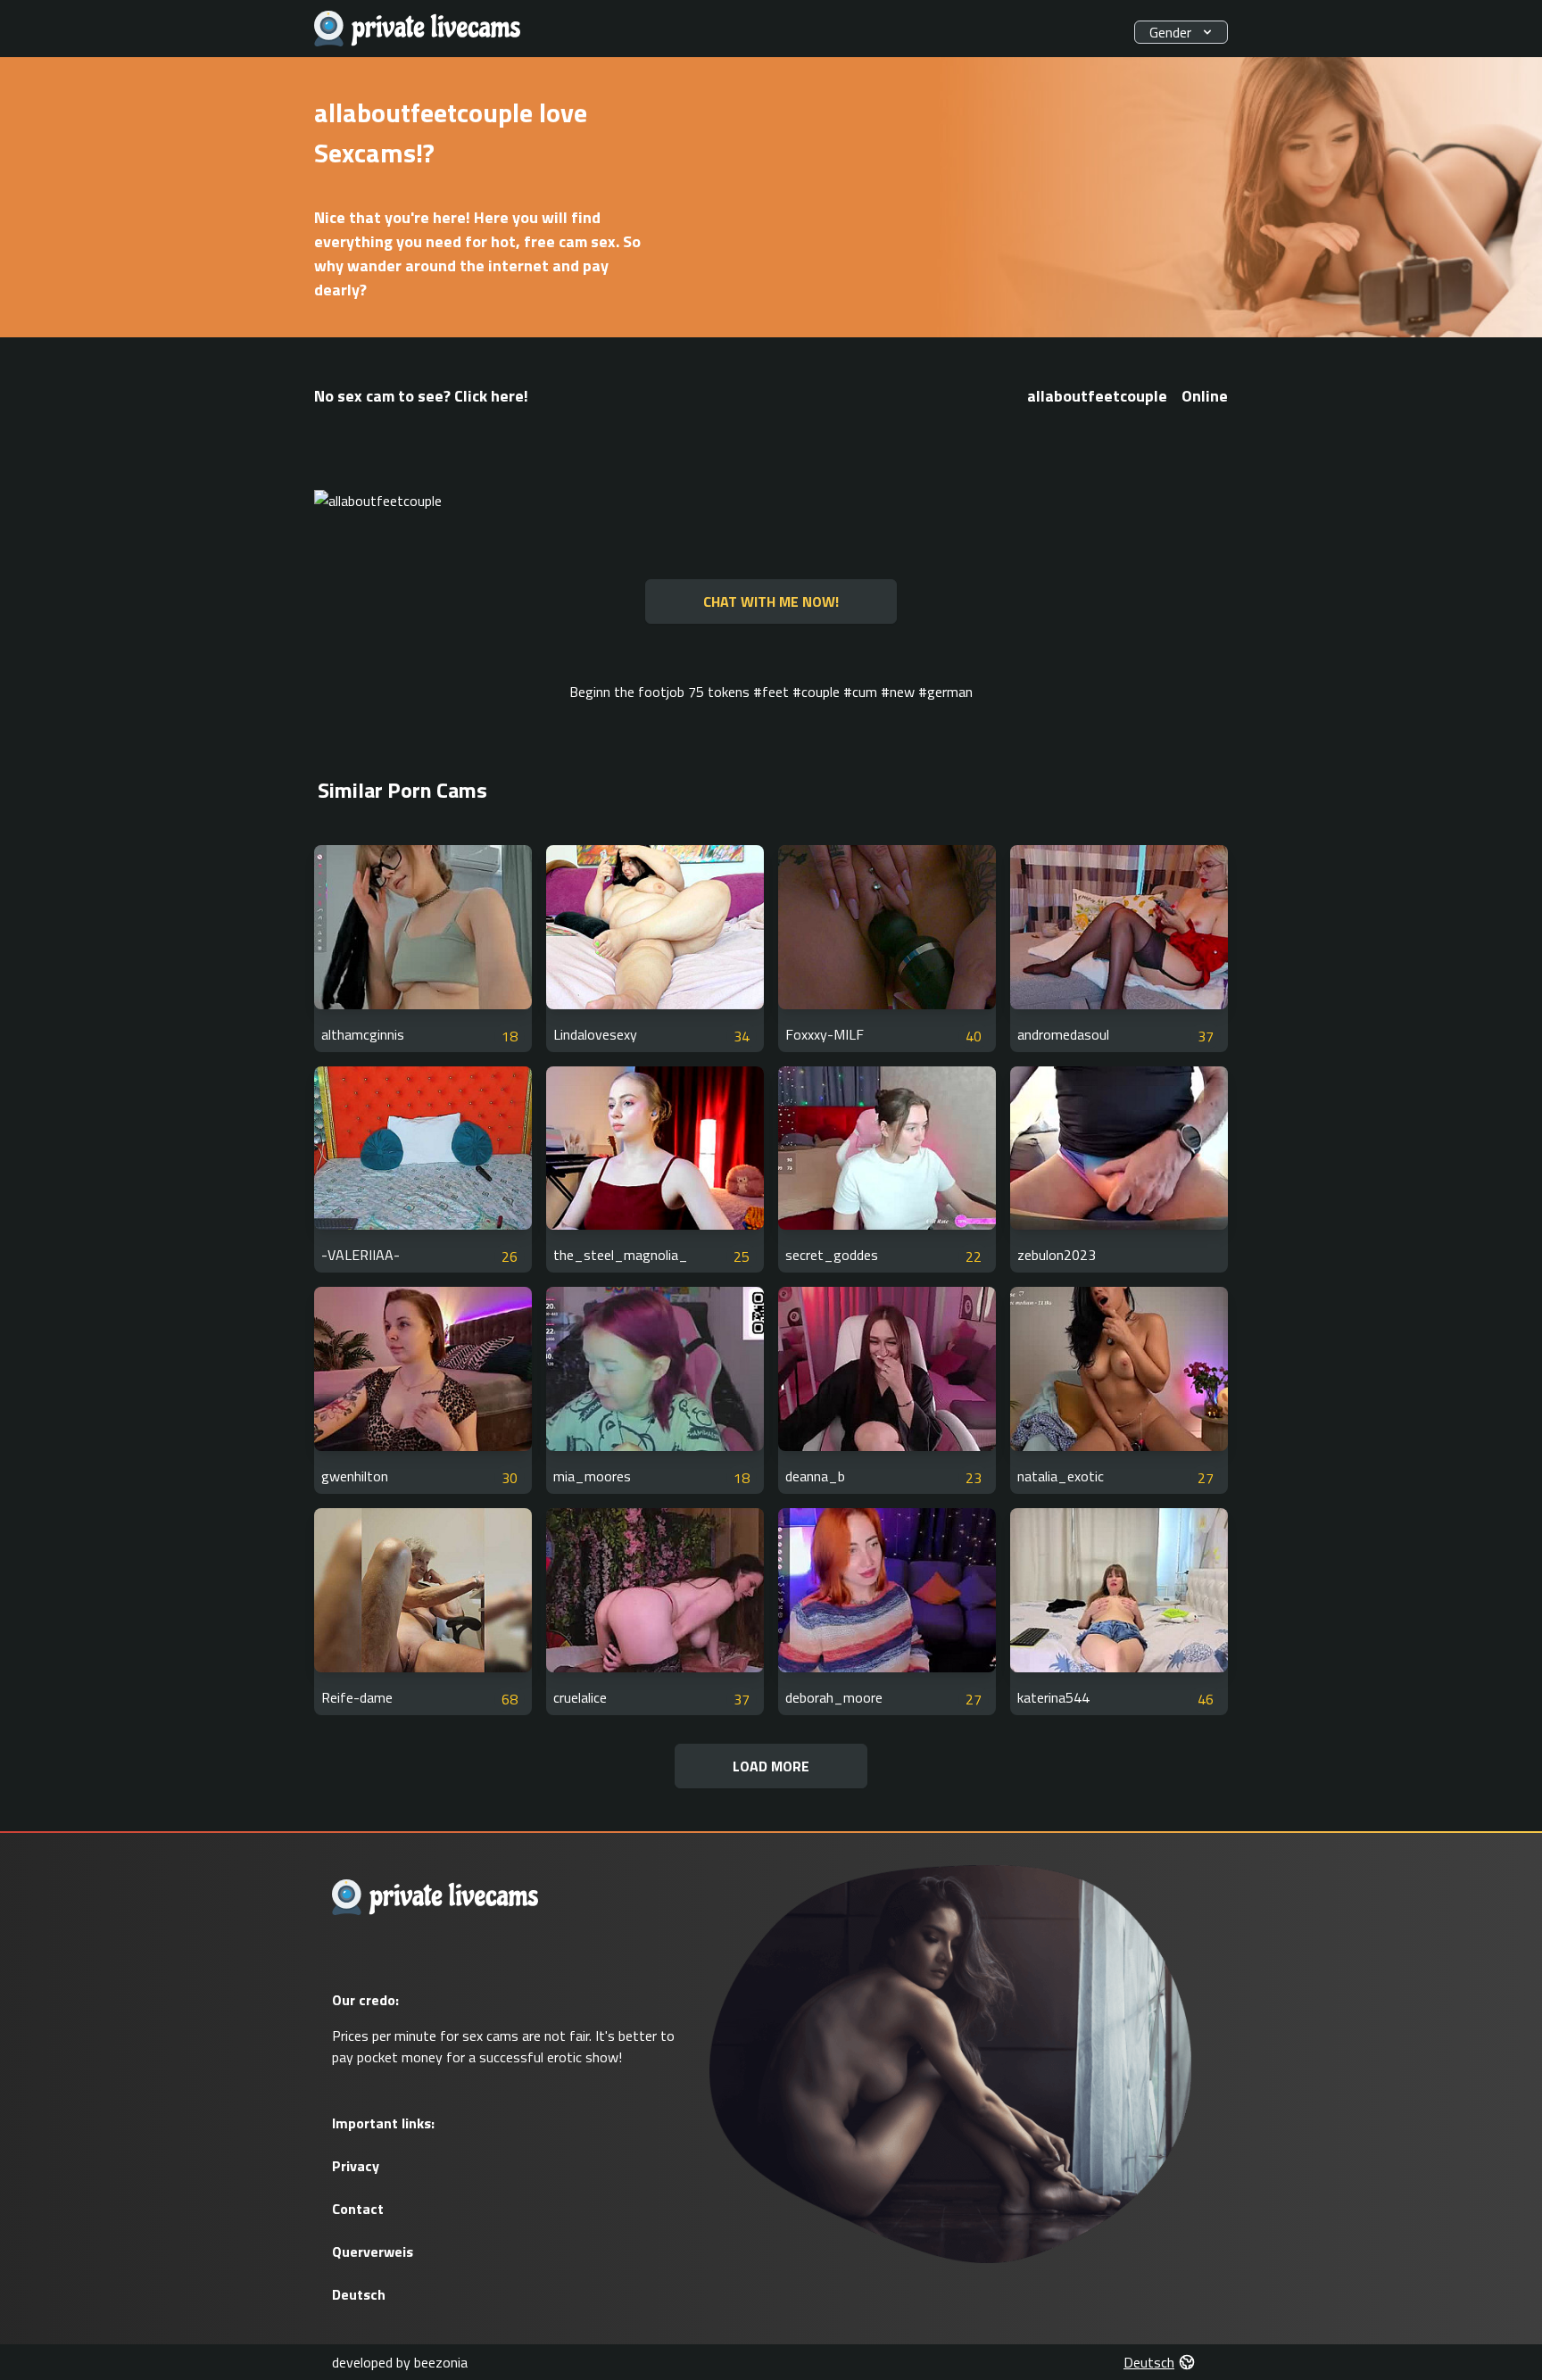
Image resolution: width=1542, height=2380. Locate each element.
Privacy (356, 2166)
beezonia (441, 2362)
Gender (1170, 32)
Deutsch (359, 2294)
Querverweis (373, 2251)
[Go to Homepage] (418, 29)
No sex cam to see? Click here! (421, 396)
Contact (358, 2209)
